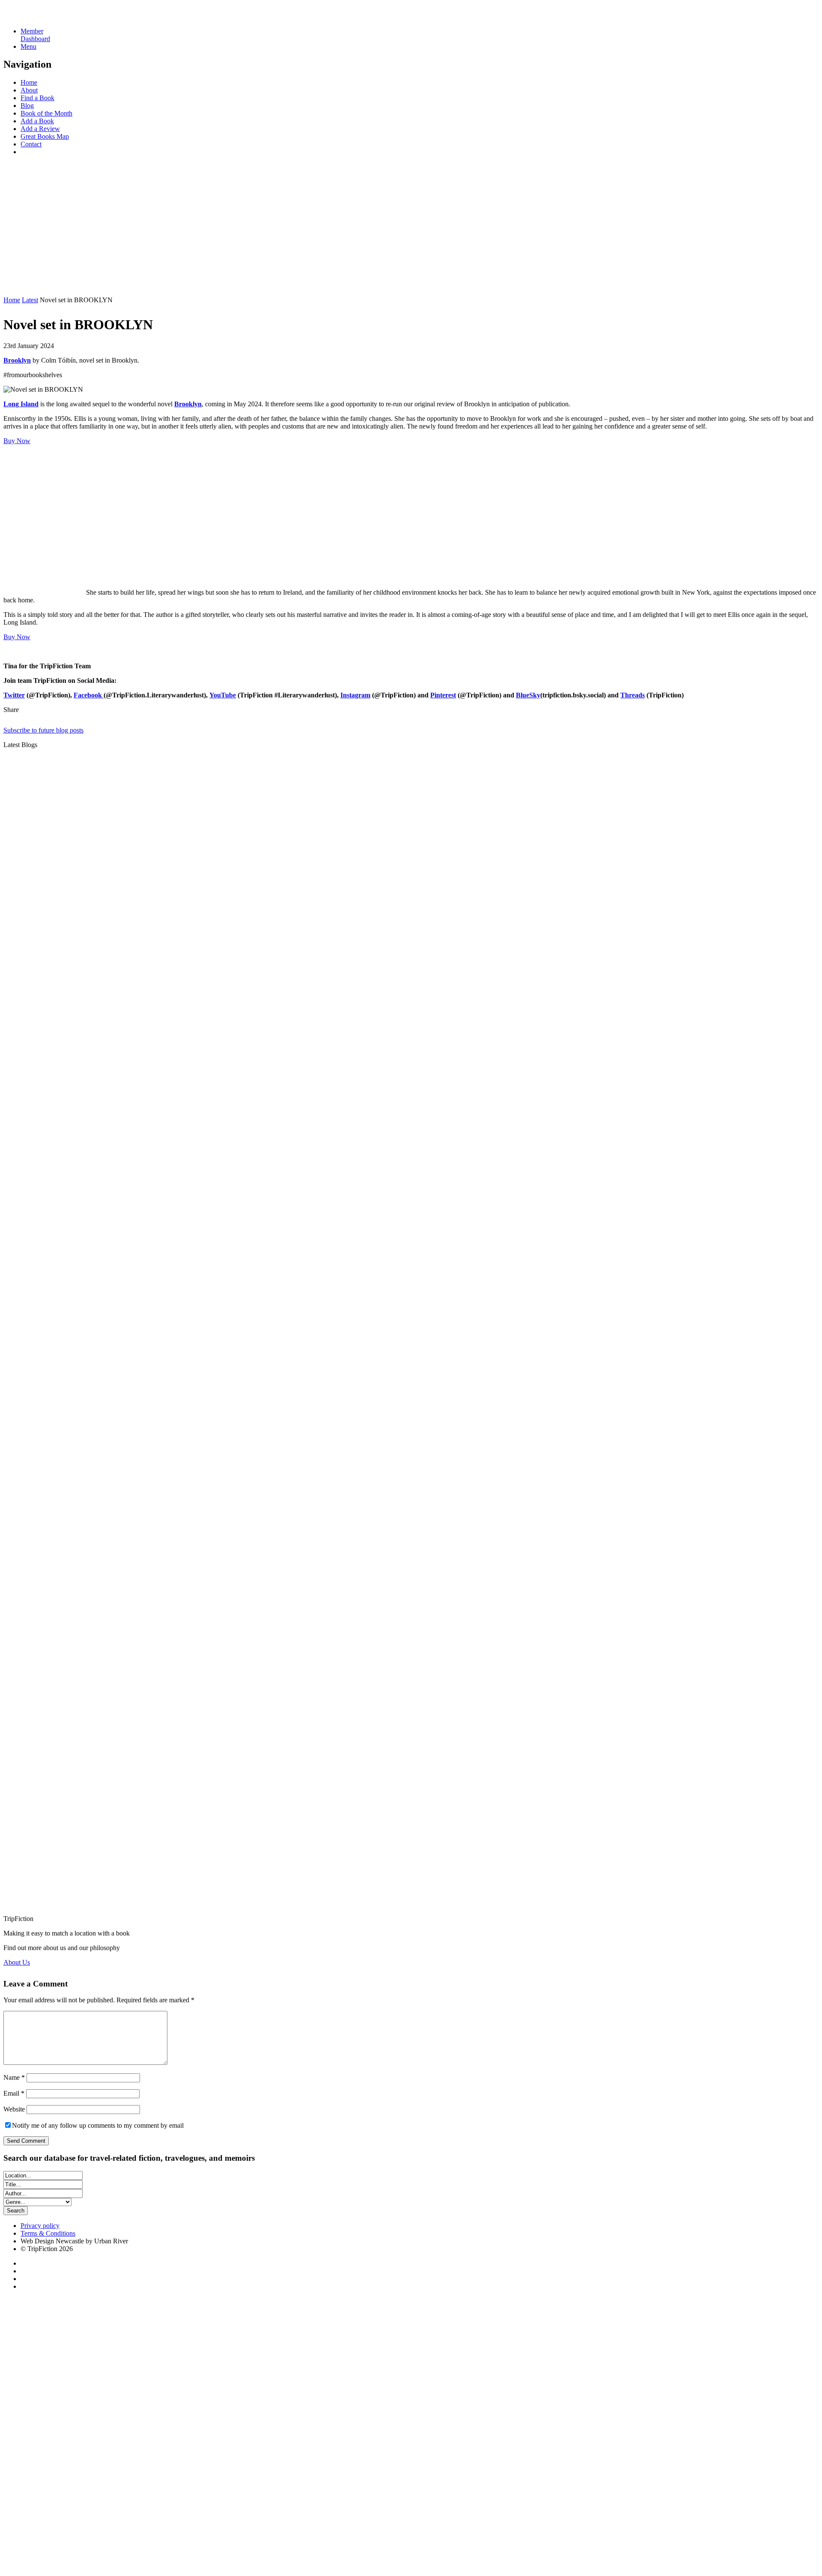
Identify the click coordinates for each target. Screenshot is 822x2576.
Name (14, 2077)
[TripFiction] (45, 16)
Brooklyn (188, 404)
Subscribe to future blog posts (43, 730)
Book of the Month (46, 113)
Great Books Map (45, 136)
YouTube (223, 695)
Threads (633, 695)
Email (14, 2093)
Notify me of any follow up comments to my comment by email (98, 2125)
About (29, 90)
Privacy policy (40, 2226)
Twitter (14, 695)
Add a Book (37, 121)
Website (14, 2109)
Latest (30, 300)
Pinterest (443, 695)
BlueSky (528, 695)
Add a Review (40, 129)
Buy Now (17, 441)
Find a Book (37, 98)
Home (29, 82)
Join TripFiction (312, 2496)
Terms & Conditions (48, 2233)
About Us (17, 1962)
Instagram (355, 695)
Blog (27, 106)
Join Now (17, 285)
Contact (31, 144)
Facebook (89, 695)
